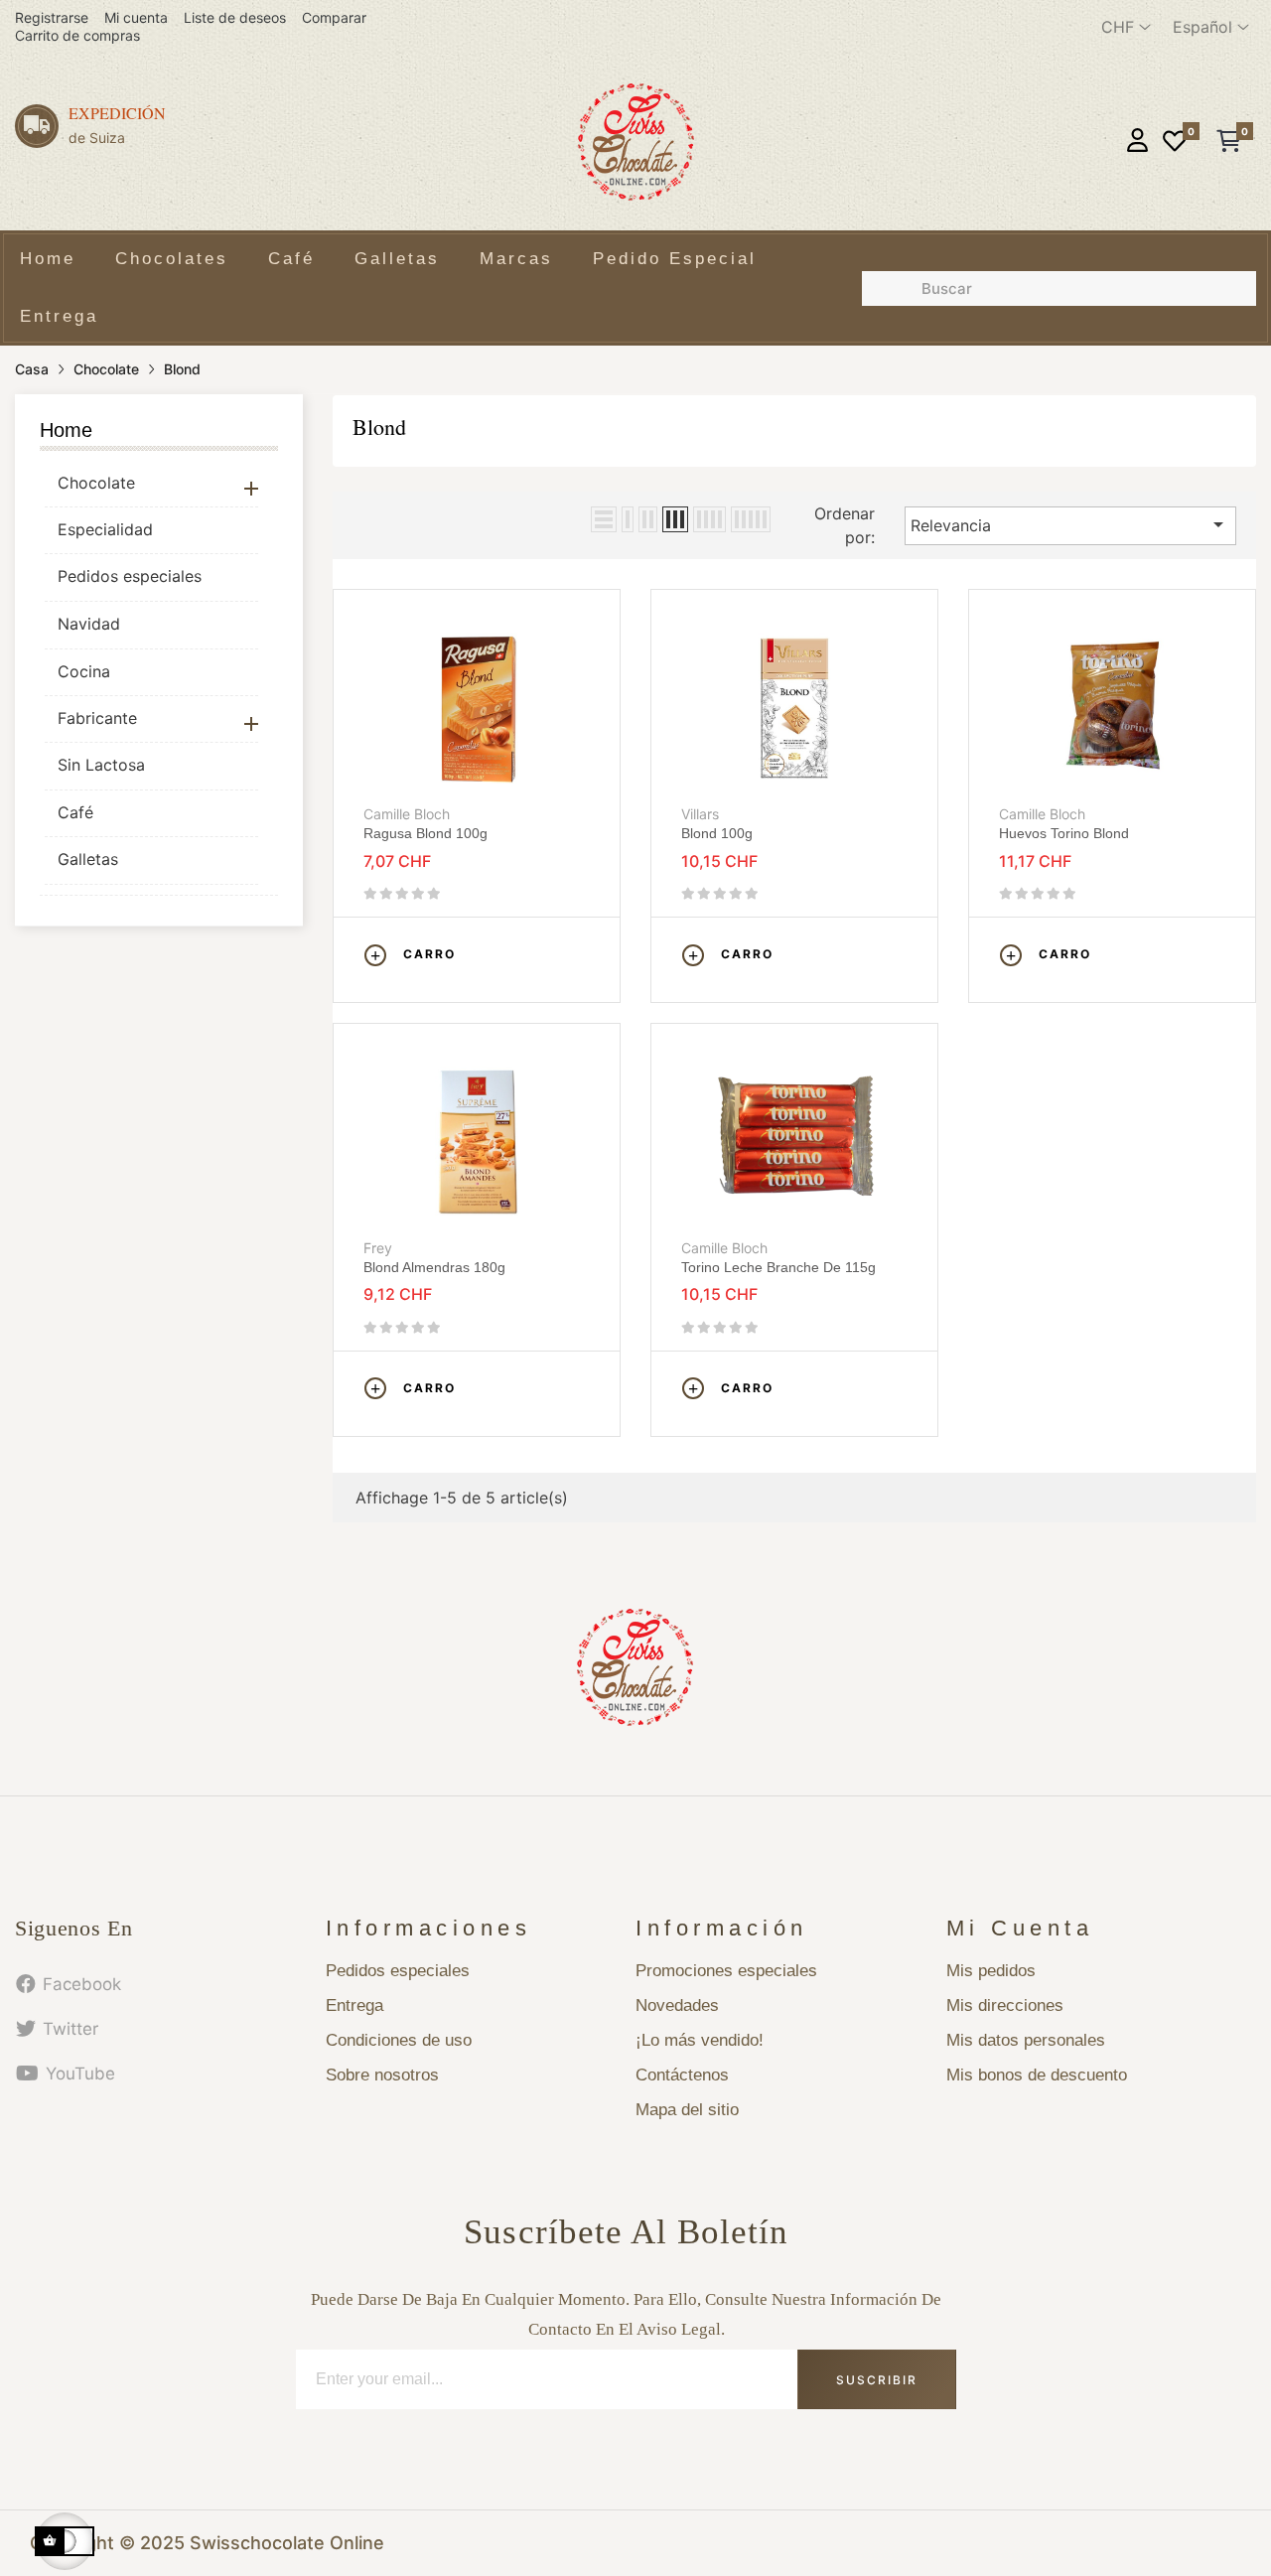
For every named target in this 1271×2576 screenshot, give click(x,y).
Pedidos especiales (130, 576)
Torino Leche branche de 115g (778, 1267)
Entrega (354, 2005)
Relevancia (1070, 524)
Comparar (334, 17)
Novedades (677, 2005)
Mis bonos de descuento (1037, 2075)
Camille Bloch (407, 814)
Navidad (89, 624)
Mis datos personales (1026, 2040)
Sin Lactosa (101, 765)
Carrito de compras (77, 35)
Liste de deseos (235, 17)
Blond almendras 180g (434, 1267)
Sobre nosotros (382, 2075)
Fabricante (97, 718)
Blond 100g (717, 833)
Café (75, 812)
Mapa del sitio (687, 2110)
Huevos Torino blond (1064, 833)
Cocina (84, 671)
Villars (700, 814)
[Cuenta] (1137, 143)
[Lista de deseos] (1175, 143)
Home (66, 430)
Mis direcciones (1005, 2005)
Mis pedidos (991, 1971)
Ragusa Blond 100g (425, 833)
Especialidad (105, 529)
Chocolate (96, 483)
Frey (378, 1248)
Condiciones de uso (399, 2040)
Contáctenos (682, 2075)
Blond (379, 427)
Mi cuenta (136, 17)
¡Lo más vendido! (700, 2040)
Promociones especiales (726, 1971)
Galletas (88, 859)
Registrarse (52, 17)
